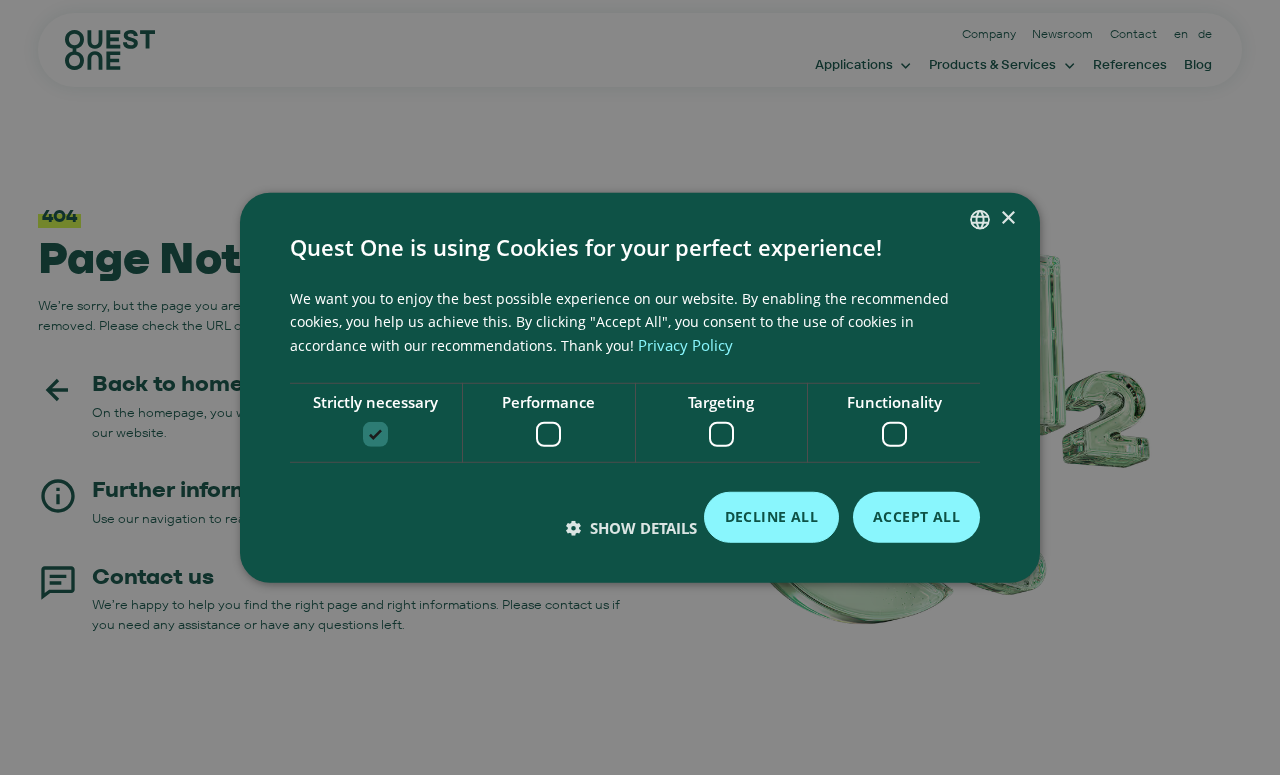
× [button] (1007, 218)
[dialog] (640, 387)
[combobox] (980, 219)
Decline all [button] (771, 516)
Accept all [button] (916, 516)
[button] (631, 528)
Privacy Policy (685, 345)
